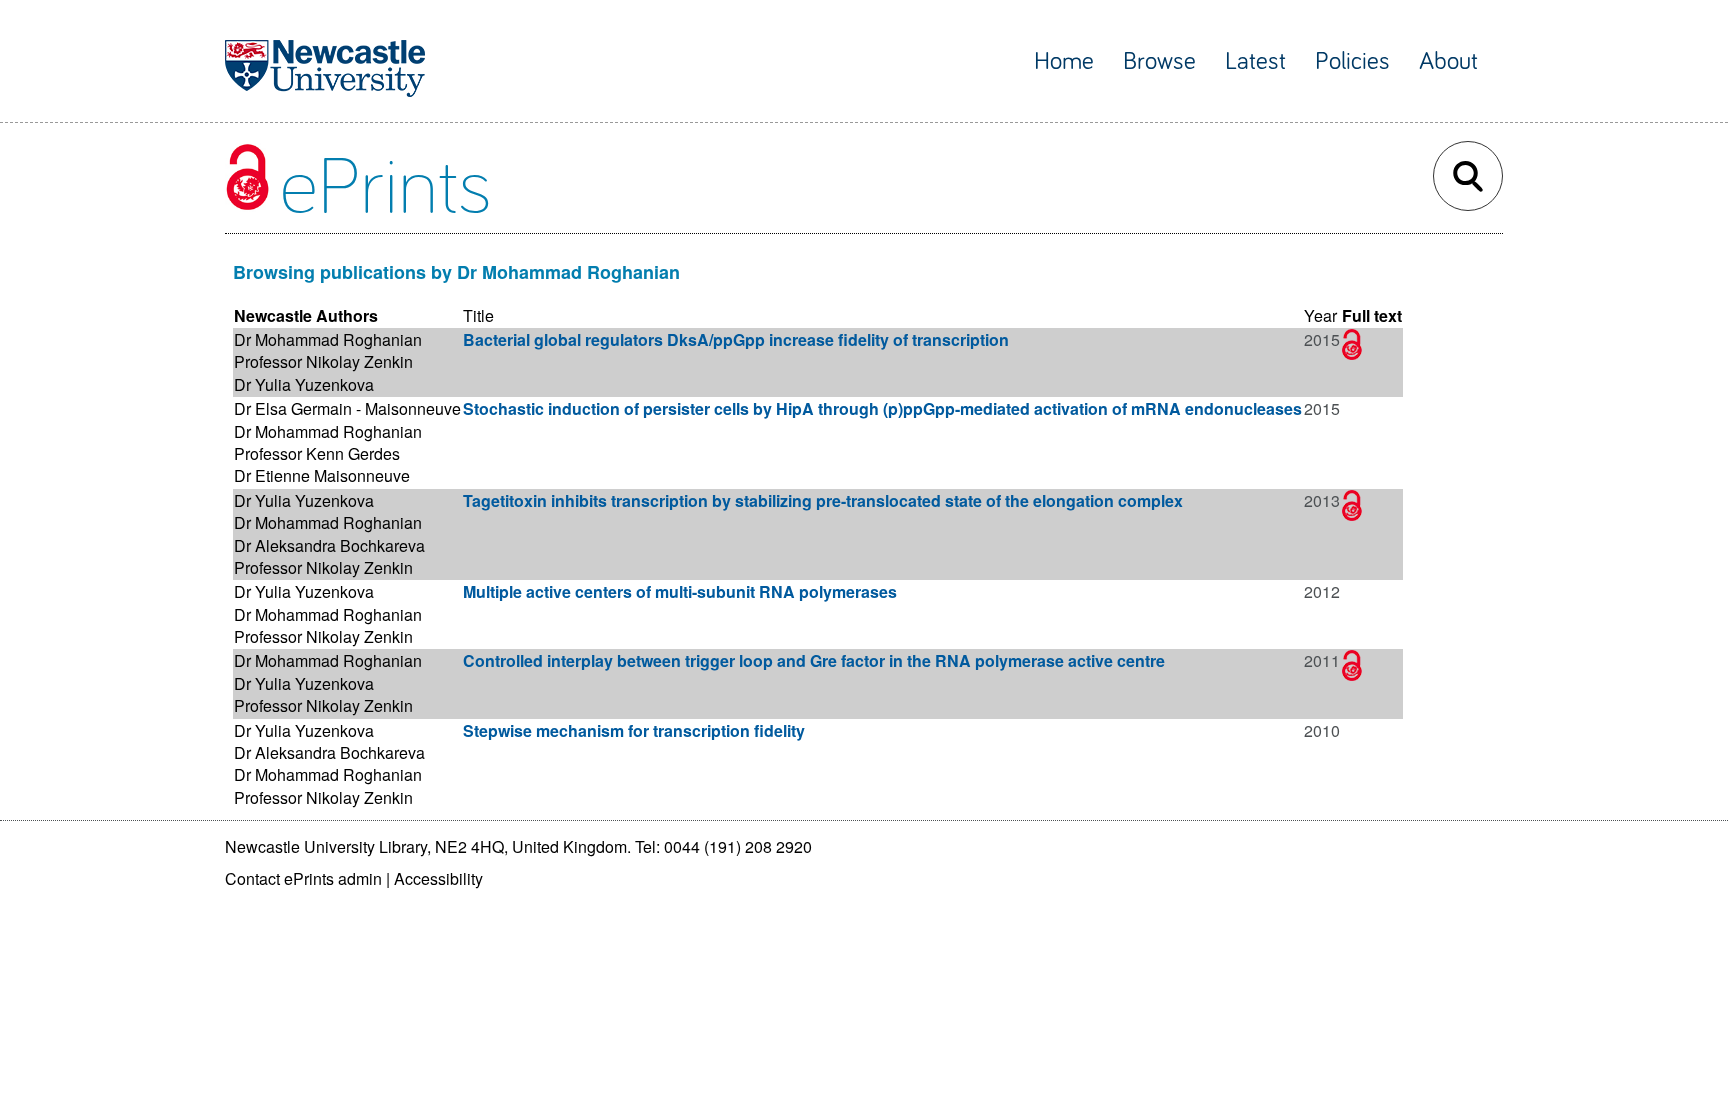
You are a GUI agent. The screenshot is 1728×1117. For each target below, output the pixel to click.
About (1448, 61)
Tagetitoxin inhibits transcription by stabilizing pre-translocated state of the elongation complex (823, 500)
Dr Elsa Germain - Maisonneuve (347, 408)
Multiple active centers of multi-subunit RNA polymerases (680, 591)
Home (1064, 61)
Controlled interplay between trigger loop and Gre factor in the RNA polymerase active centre (814, 660)
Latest (1255, 61)
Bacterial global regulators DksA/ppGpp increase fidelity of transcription (736, 339)
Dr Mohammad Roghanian (328, 339)
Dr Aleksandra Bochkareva (329, 545)
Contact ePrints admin (303, 878)
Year (1320, 315)
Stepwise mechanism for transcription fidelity (634, 730)
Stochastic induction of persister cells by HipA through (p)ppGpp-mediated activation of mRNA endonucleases (882, 408)
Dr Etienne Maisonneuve (322, 475)
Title (478, 315)
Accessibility (438, 878)
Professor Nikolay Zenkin (323, 361)
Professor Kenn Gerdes (317, 453)
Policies (1352, 61)
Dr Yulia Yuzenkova (304, 384)
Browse (1159, 61)
